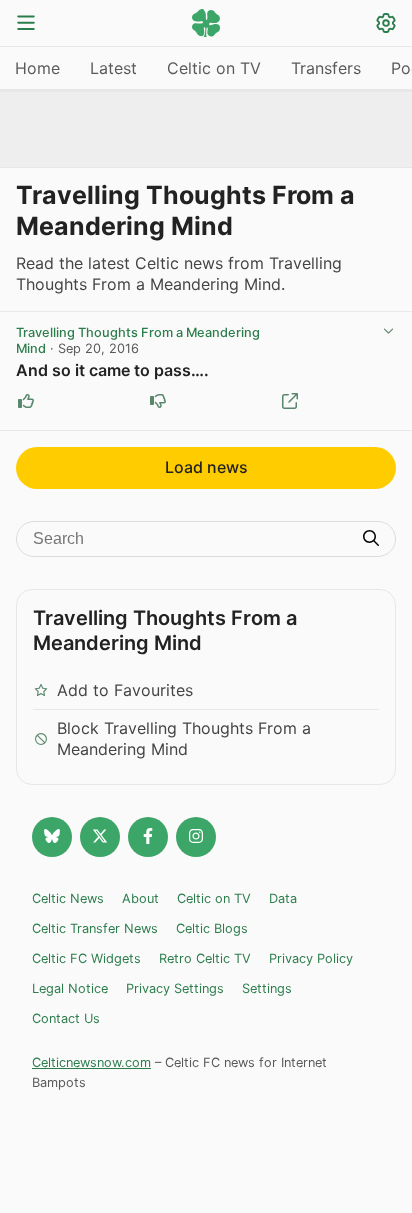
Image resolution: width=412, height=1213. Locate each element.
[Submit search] (371, 540)
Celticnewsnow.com (91, 1062)
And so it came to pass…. (112, 370)
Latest (113, 68)
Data (283, 898)
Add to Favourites (125, 690)
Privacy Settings (175, 988)
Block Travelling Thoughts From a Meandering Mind (184, 738)
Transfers (326, 68)
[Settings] (386, 25)
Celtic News (68, 898)
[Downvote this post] (158, 401)
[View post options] (388, 331)
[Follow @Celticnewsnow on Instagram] (196, 837)
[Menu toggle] (26, 24)
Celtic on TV (214, 68)
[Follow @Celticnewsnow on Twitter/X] (100, 837)
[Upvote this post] (26, 401)
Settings (267, 988)
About (140, 898)
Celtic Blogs (212, 928)
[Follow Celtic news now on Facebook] (148, 837)
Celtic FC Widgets (86, 958)
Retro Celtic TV (205, 958)
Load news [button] (206, 467)
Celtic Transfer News (95, 928)
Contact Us (66, 1018)
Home (37, 68)
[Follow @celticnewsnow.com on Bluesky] (52, 837)
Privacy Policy (311, 958)
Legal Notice (70, 988)
